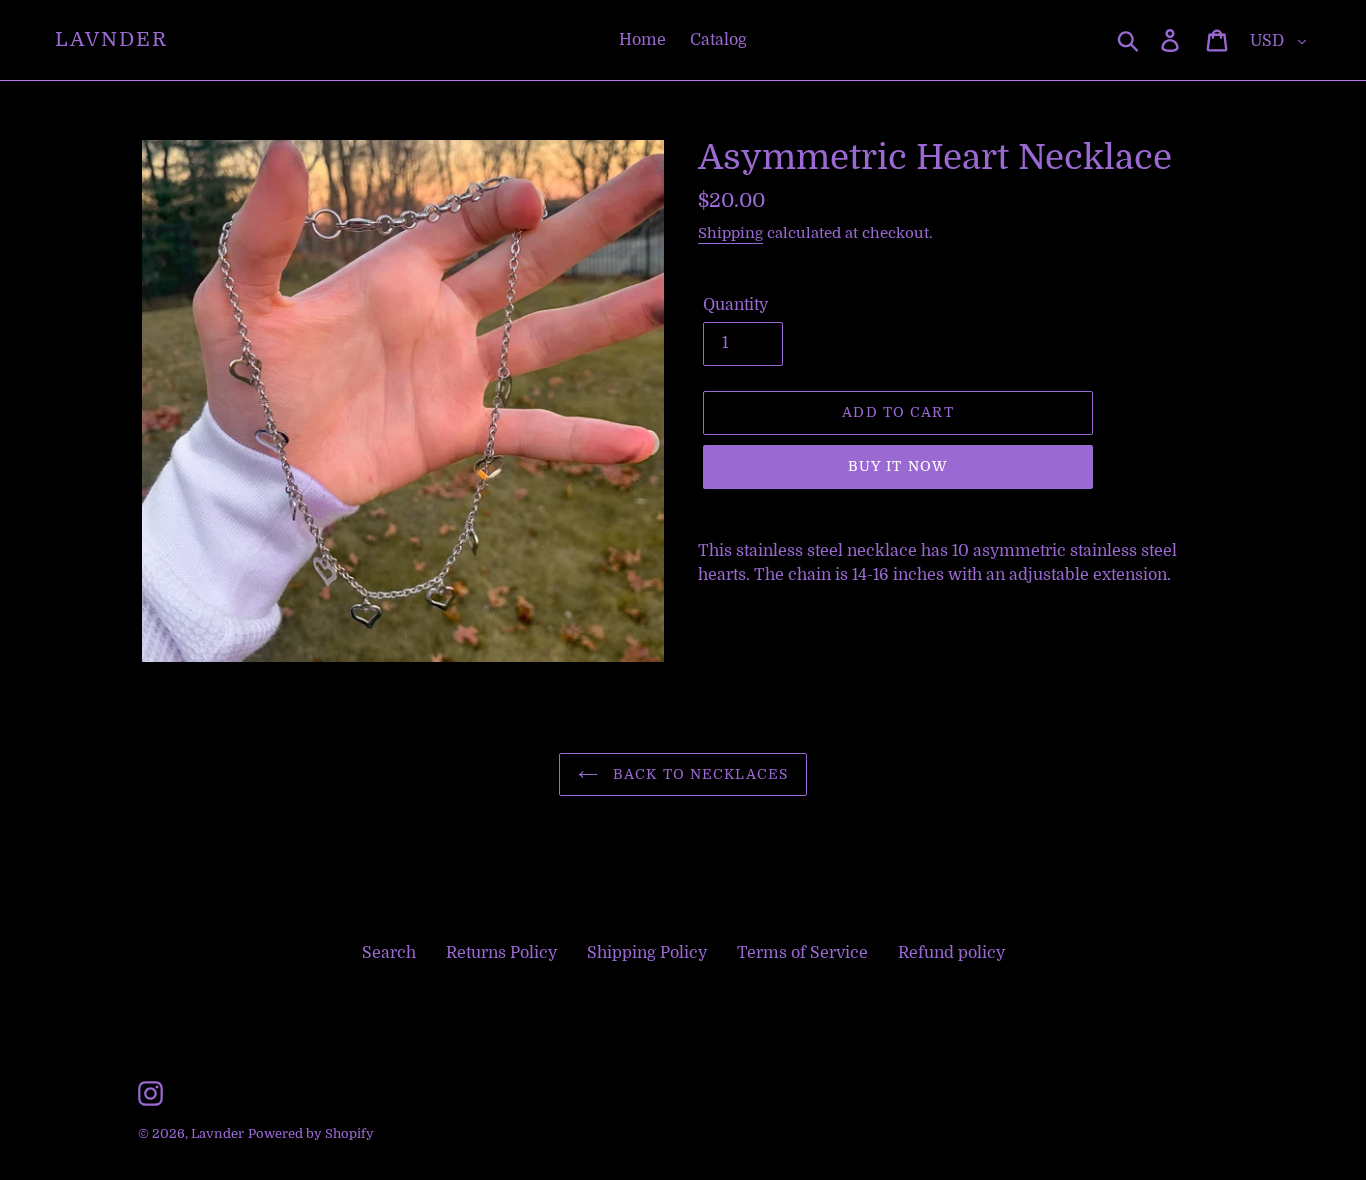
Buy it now (898, 466)
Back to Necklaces (698, 774)
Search (389, 953)
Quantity (735, 305)
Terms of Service (802, 953)
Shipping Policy (647, 953)
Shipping (730, 233)
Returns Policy (501, 953)
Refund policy (951, 953)
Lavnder (111, 39)
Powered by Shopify (311, 1133)
